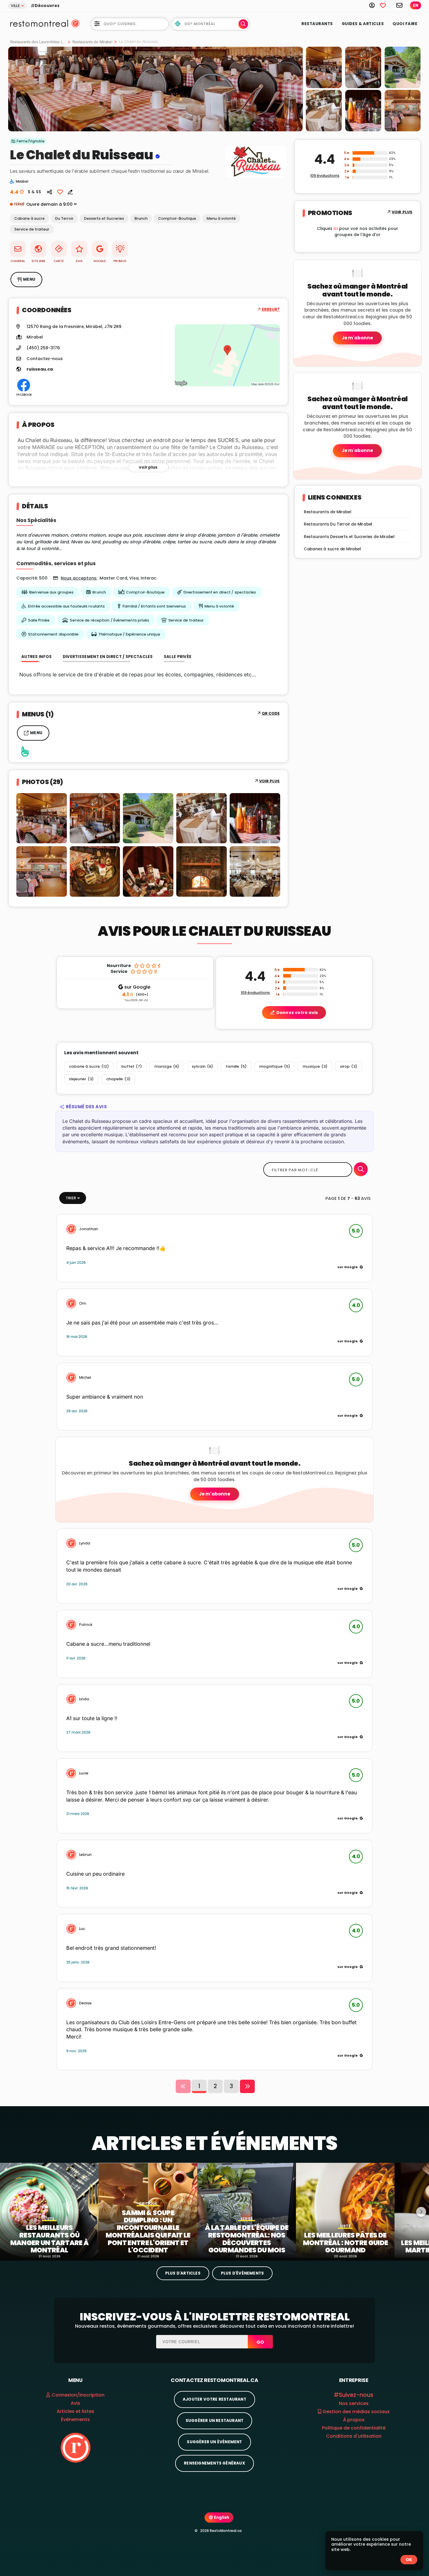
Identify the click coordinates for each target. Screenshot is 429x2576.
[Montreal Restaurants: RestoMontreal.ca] (38, 23)
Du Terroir (64, 218)
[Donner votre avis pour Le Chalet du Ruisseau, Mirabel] (68, 192)
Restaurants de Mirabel (92, 42)
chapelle (118, 1079)
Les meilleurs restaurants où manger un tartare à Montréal (49, 2239)
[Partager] (50, 192)
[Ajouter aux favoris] (60, 192)
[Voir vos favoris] (386, 5)
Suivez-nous (356, 2395)
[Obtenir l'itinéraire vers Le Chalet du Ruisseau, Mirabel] (227, 355)
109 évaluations (325, 176)
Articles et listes (75, 2411)
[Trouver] (361, 1169)
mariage (167, 1066)
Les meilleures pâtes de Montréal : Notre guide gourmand (346, 2243)
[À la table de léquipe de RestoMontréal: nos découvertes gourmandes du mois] (247, 2210)
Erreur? (271, 309)
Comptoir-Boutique (177, 218)
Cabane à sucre (29, 218)
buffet (132, 1066)
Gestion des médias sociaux (355, 2412)
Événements (75, 2419)
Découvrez (47, 6)
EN (416, 5)
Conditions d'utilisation (354, 2436)
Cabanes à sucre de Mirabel (332, 549)
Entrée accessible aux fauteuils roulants (66, 606)
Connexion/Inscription (78, 2395)
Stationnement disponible (53, 634)
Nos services (354, 2403)
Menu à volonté (221, 218)
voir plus (148, 467)
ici (336, 228)
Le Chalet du (50, 155)
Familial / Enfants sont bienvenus (154, 606)
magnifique (275, 1066)
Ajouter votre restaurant (214, 2399)
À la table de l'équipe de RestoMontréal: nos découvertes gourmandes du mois (247, 2239)
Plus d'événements (242, 2273)
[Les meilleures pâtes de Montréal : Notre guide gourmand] (345, 2210)
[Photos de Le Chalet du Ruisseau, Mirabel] (256, 178)
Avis (75, 2403)
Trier (71, 1198)
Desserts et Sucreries (104, 218)
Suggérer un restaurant (214, 2421)
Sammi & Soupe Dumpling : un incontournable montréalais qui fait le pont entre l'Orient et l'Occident (148, 2232)
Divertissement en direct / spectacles (220, 592)
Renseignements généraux (214, 2463)
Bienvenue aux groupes (51, 592)
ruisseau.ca (40, 369)
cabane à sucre (89, 1066)
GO (260, 2342)
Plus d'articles (183, 2273)
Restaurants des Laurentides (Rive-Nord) (38, 42)
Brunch (141, 218)
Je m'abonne (357, 338)
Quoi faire (405, 24)
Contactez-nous (45, 359)
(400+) (135, 995)
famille (236, 1066)
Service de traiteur (32, 229)
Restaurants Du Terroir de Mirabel (338, 524)
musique (315, 1066)
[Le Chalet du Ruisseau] (156, 89)
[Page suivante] (247, 2086)
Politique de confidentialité (354, 2428)
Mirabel (35, 337)
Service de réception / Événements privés (109, 620)
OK (409, 2560)
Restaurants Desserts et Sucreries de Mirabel (349, 537)
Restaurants (317, 24)
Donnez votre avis (297, 1013)
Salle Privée (39, 620)
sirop (349, 1066)
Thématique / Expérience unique (129, 634)
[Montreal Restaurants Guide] (75, 2447)
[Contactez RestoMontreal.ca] (400, 5)
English (221, 2517)
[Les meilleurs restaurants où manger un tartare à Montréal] (49, 2210)
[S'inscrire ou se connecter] (375, 5)
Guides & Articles (363, 24)
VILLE (15, 6)
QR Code (271, 713)
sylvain (202, 1066)
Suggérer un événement (214, 2442)
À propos (354, 2420)
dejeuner (81, 1079)
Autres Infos (37, 657)
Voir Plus (270, 781)
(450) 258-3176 (43, 348)
